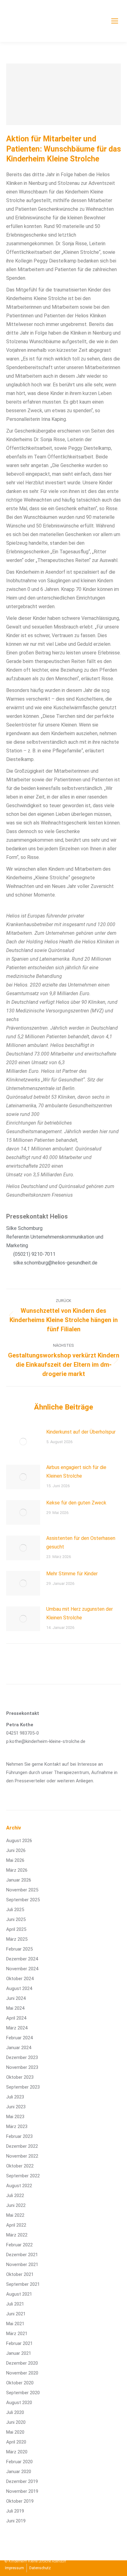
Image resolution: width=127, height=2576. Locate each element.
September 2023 (23, 2087)
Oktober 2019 (20, 2501)
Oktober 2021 (20, 2274)
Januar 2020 (19, 2472)
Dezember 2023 (22, 2057)
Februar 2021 (19, 2343)
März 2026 (17, 1870)
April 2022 (16, 2225)
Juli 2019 (15, 2511)
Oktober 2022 (20, 2166)
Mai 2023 (15, 2117)
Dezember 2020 (22, 2363)
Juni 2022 (16, 2205)
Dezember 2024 (22, 1959)
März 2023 (17, 2126)
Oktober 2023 (20, 2077)
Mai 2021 (15, 2324)
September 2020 (23, 2393)
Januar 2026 (19, 1880)
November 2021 (22, 2265)
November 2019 (22, 2491)
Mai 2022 (15, 2215)
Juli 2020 (15, 2412)
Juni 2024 (16, 1998)
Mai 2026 (15, 1860)
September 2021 (23, 2284)
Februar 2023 (19, 2136)
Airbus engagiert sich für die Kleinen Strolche (76, 1472)
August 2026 (19, 1841)
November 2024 (22, 1969)
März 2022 (17, 2235)
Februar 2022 (19, 2245)
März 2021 (17, 2334)
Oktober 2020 (20, 2383)
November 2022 (22, 2156)
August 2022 (19, 2186)
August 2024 (19, 1988)
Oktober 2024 (20, 1979)
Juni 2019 (16, 2521)
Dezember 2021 (22, 2255)
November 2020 (22, 2373)
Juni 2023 (16, 2107)
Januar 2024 (19, 2048)
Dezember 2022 (22, 2146)
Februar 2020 (19, 2462)
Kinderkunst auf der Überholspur (81, 1432)
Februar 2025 (19, 1949)
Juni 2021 (16, 2314)
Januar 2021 (19, 2353)
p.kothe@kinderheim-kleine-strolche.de (46, 1741)
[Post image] (23, 1442)
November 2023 (22, 2067)
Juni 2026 (16, 1850)
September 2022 (23, 2176)
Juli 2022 (15, 2196)
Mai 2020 (15, 2432)
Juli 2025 (15, 1910)
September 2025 (23, 1900)
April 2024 (16, 2018)
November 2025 (22, 1890)
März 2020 (17, 2452)
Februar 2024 (19, 2038)
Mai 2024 (15, 2008)
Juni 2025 (16, 1919)
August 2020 (19, 2403)
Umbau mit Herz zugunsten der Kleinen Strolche (80, 1613)
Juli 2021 (15, 2304)
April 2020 (16, 2442)
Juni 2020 (16, 2422)
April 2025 (16, 1929)
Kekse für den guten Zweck (76, 1503)
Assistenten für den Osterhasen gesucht (81, 1542)
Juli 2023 (15, 2097)
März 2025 (17, 1939)
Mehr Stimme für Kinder (72, 1574)
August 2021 (19, 2294)
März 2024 (17, 2028)
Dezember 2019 (22, 2481)
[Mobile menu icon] (115, 21)
